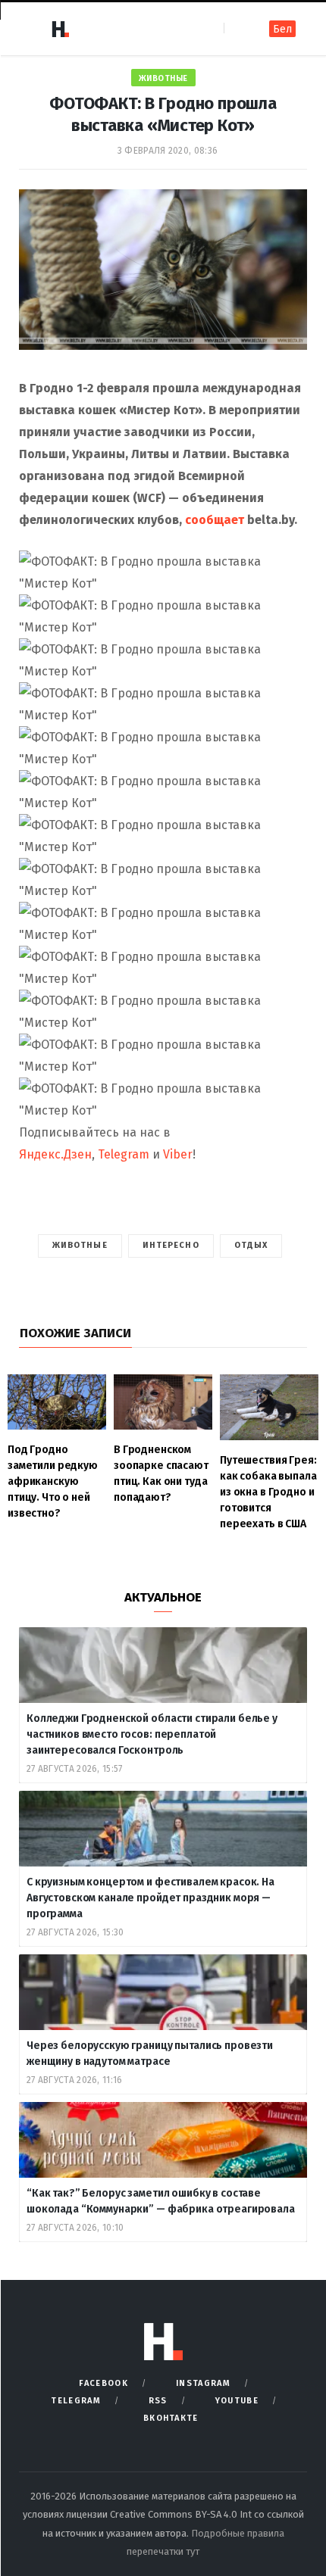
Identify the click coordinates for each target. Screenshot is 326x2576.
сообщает (215, 520)
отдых (251, 1245)
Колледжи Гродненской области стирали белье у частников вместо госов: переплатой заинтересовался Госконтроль (153, 1734)
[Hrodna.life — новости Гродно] (60, 29)
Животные (163, 78)
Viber (178, 1154)
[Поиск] (237, 28)
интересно (171, 1245)
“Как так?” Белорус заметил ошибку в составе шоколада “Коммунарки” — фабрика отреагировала (161, 2201)
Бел (282, 29)
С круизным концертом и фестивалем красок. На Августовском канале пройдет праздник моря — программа (150, 1898)
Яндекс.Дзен (55, 1154)
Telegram (124, 1154)
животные (80, 1245)
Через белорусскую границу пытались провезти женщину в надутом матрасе (150, 2054)
